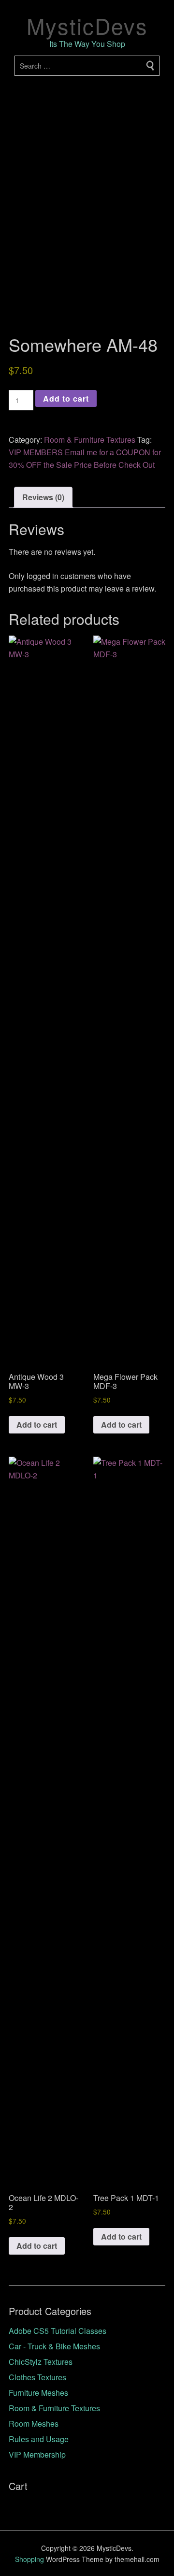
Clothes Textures (37, 2377)
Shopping (29, 2559)
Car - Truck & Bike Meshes (54, 2346)
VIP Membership (37, 2454)
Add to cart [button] (37, 1425)
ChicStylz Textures (41, 2362)
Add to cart (66, 398)
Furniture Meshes (38, 2393)
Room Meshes (34, 2424)
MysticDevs (87, 25)
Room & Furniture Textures (90, 440)
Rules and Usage (39, 2439)
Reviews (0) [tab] (43, 497)
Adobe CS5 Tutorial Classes (58, 2331)
